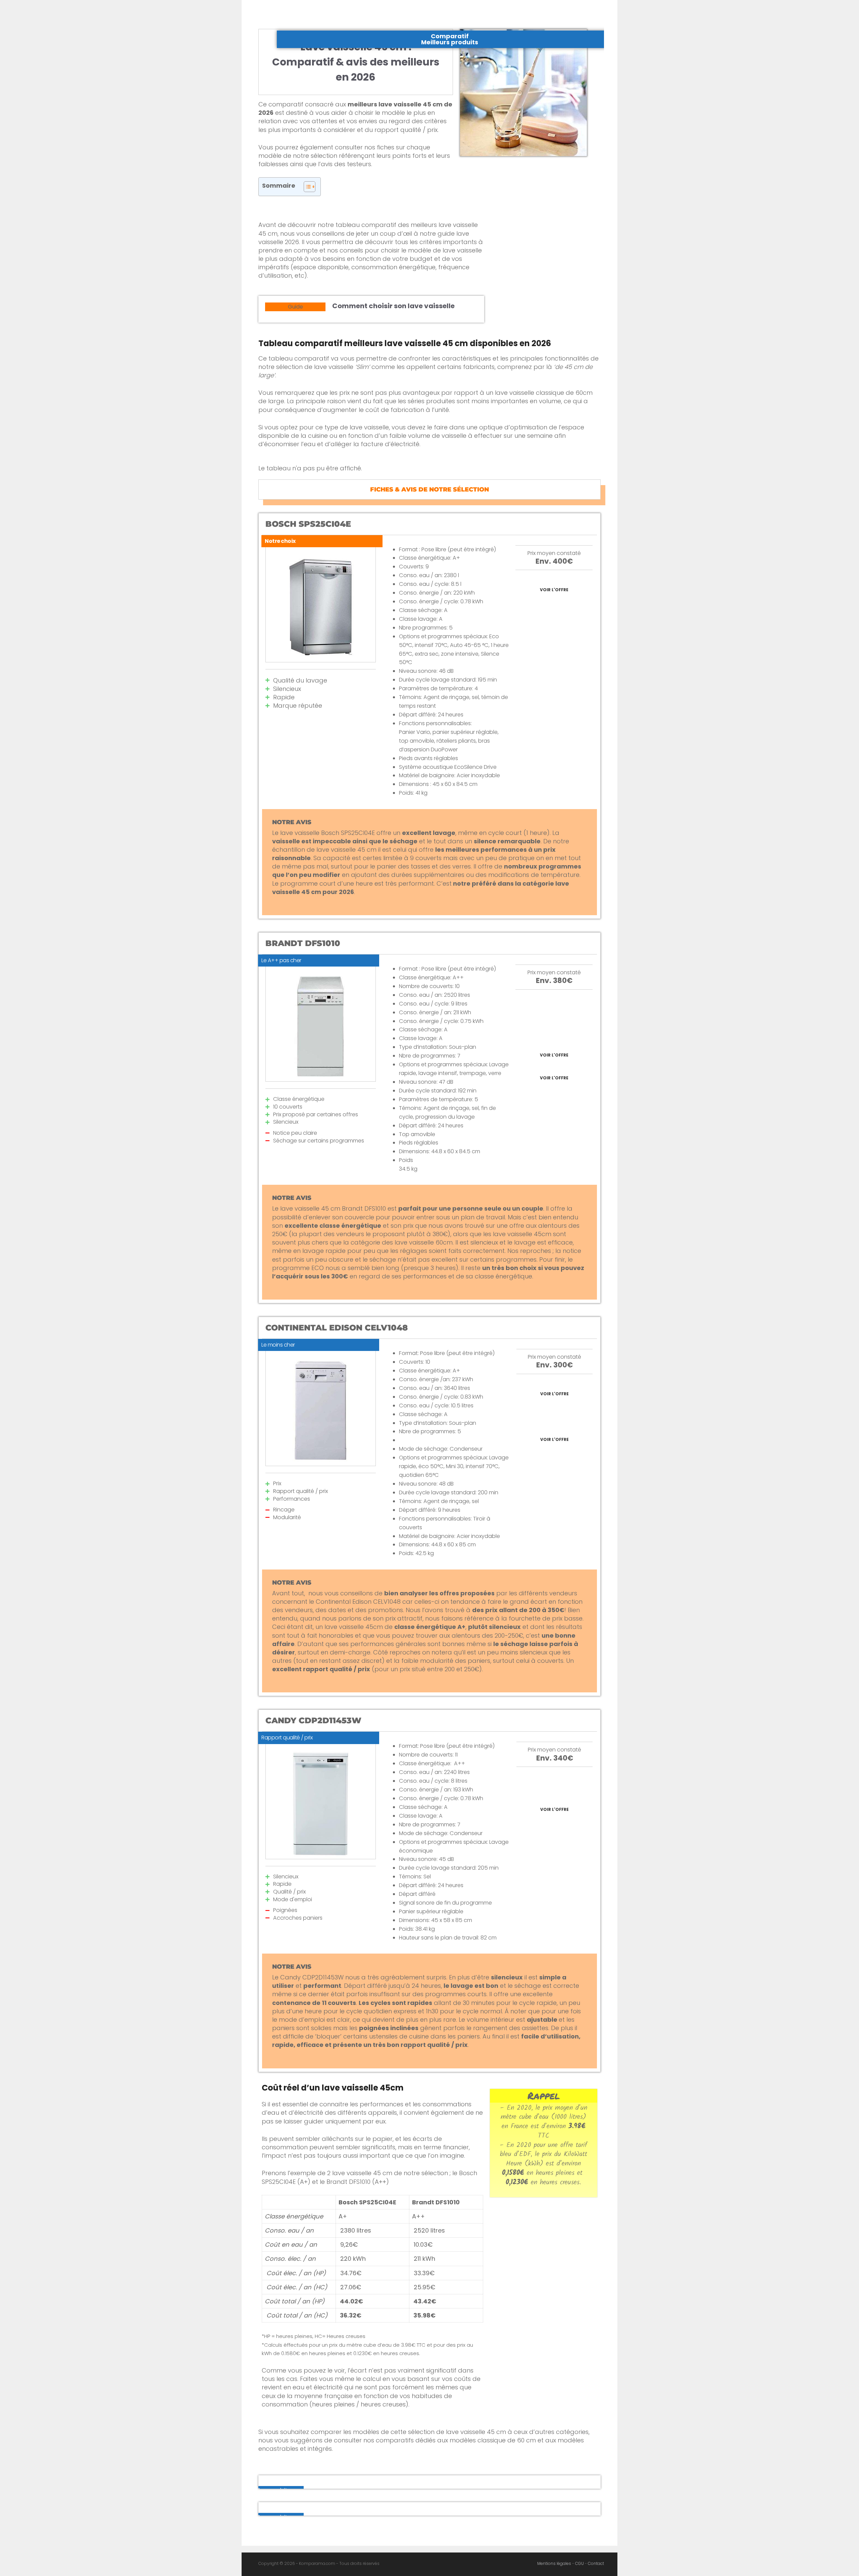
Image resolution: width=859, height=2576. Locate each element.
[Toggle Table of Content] (306, 187)
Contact (596, 2563)
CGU (579, 2563)
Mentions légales (554, 2563)
